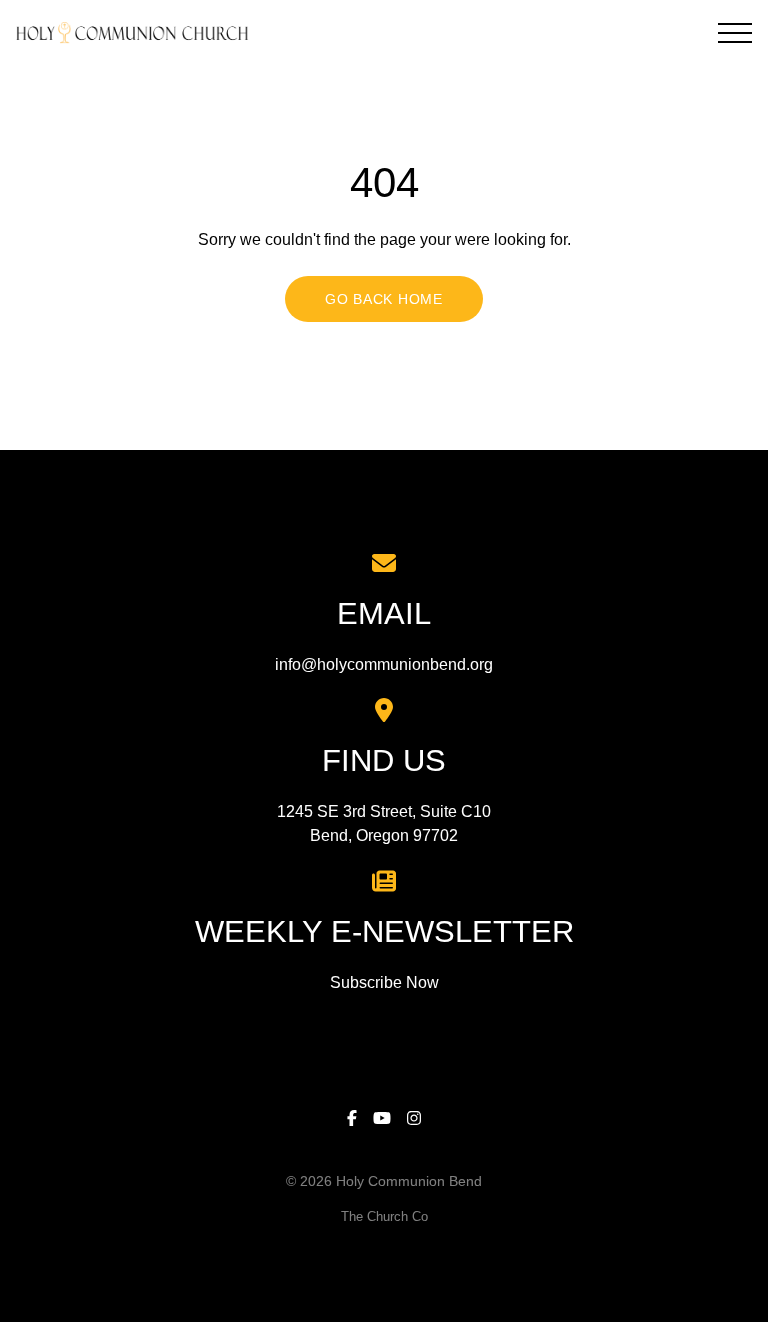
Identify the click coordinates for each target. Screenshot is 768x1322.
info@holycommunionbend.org (384, 664)
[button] (735, 33)
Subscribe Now (384, 982)
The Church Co (384, 1216)
